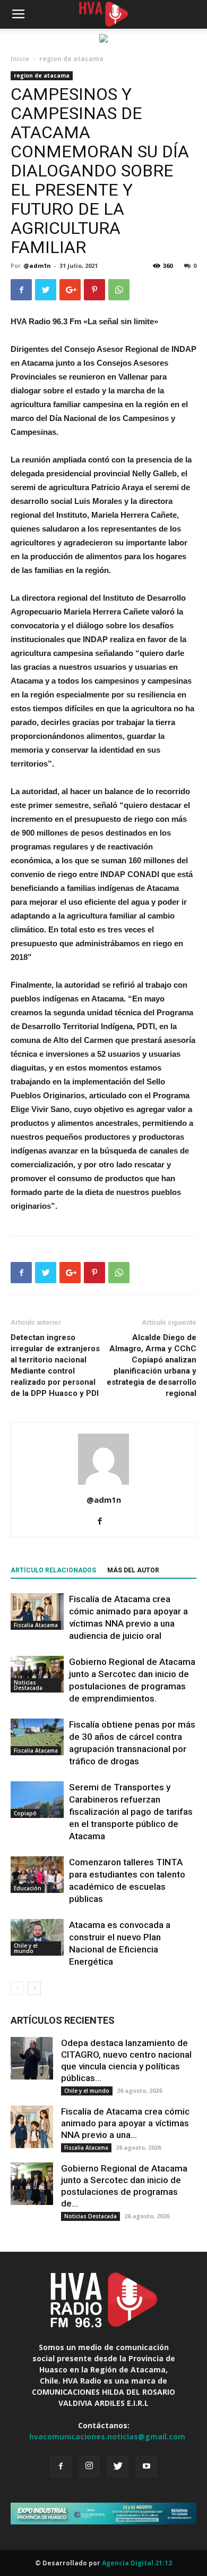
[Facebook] (104, 1522)
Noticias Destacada (28, 1685)
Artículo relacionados (53, 1570)
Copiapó (25, 1813)
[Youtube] (146, 2466)
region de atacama (71, 59)
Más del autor (133, 1570)
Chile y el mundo (26, 1948)
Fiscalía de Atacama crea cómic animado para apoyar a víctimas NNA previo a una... (125, 2123)
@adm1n (37, 266)
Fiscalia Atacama (36, 1625)
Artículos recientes (63, 2020)
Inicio (20, 59)
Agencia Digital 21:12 (137, 2563)
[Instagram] (89, 2466)
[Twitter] (118, 2466)
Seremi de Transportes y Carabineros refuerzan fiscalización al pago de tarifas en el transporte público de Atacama (131, 1812)
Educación (28, 1888)
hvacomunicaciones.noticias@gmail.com (107, 2436)
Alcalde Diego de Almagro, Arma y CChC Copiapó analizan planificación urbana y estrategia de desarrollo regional (152, 1365)
